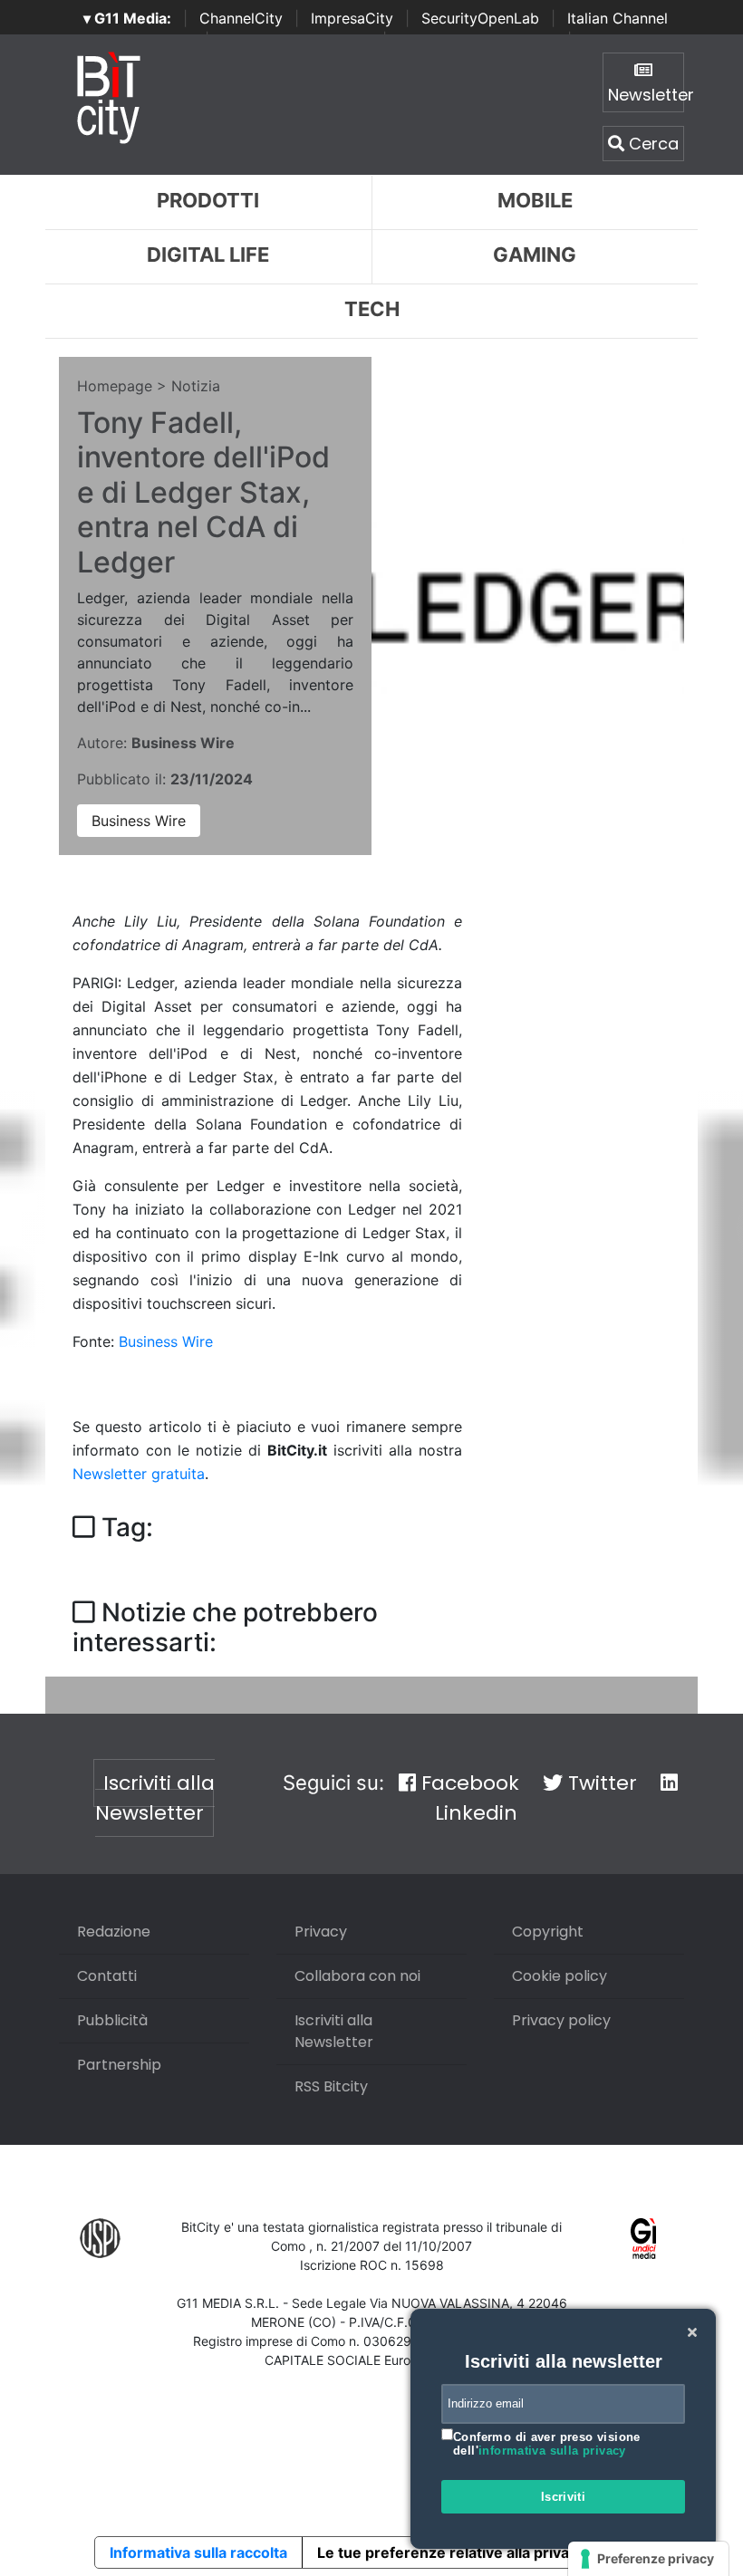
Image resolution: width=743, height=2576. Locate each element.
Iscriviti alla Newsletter (155, 1798)
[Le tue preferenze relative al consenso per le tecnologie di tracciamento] (648, 2559)
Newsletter (646, 95)
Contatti (107, 1976)
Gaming (535, 255)
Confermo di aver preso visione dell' (547, 2444)
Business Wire (139, 821)
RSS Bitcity (331, 2086)
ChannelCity (241, 18)
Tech (372, 309)
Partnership (119, 2065)
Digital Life (208, 255)
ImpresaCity (352, 18)
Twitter (600, 1783)
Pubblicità (112, 2020)
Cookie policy (560, 1976)
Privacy (321, 1932)
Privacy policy (561, 2020)
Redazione (114, 1932)
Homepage (115, 386)
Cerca (651, 144)
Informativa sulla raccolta (198, 2552)
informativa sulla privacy (552, 2451)
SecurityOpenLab (480, 18)
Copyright (548, 1932)
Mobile (535, 200)
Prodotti (208, 200)
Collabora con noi (357, 1976)
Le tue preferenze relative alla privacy (451, 2552)
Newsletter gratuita (139, 1474)
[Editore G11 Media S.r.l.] (644, 2237)
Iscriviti (564, 2497)
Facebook (468, 1783)
